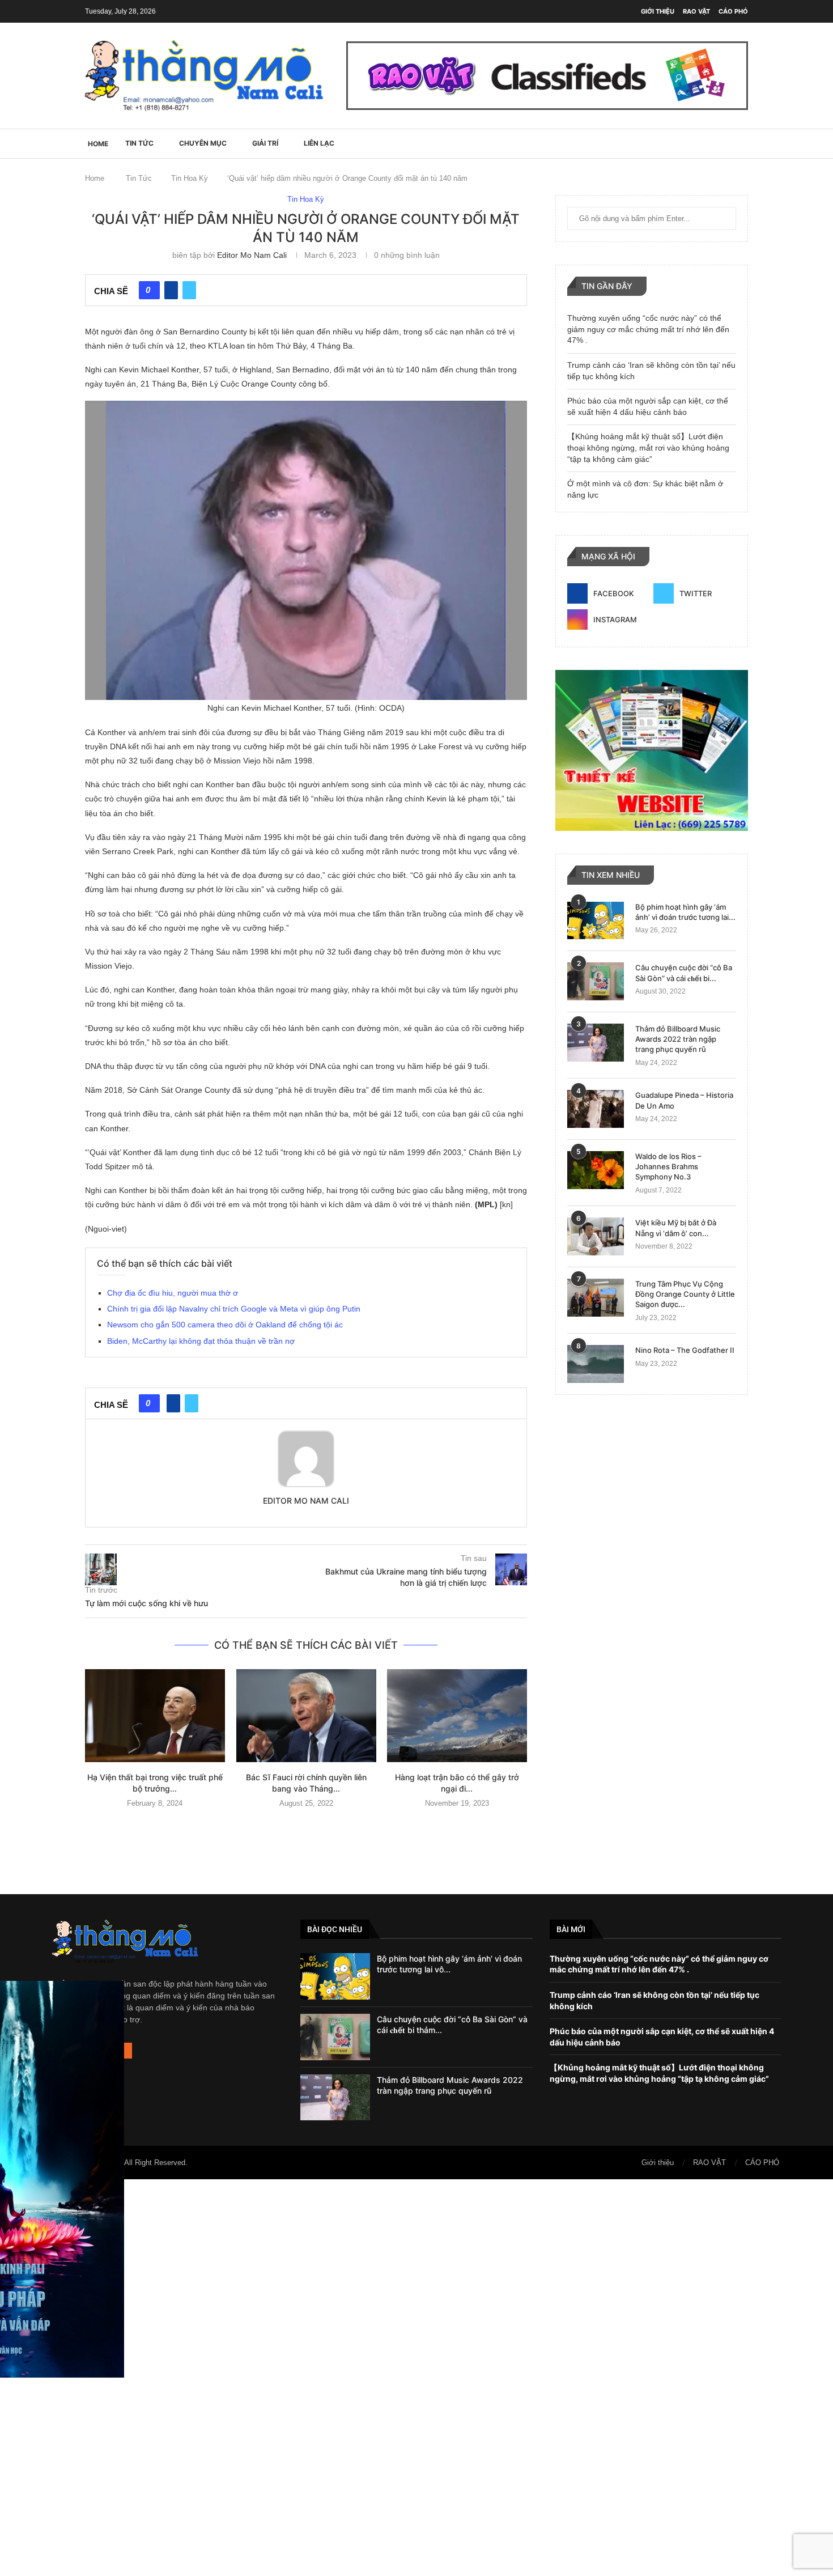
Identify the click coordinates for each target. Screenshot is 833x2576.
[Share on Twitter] (189, 290)
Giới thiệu (658, 11)
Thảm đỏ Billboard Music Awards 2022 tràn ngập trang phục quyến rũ (678, 1039)
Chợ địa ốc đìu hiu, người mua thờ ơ (173, 1293)
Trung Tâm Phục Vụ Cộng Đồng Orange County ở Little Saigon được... (685, 1294)
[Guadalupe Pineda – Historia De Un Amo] (596, 1109)
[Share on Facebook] (171, 290)
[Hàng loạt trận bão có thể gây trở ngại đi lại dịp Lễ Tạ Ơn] (457, 1716)
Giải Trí (265, 143)
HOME (98, 144)
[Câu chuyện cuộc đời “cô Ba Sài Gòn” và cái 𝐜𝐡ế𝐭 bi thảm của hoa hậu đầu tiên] (596, 981)
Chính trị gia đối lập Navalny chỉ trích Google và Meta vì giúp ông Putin (234, 1309)
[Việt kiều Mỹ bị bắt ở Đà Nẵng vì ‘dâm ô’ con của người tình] (596, 1236)
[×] (416, 2378)
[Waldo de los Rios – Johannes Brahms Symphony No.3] (596, 1170)
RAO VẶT (696, 11)
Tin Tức (139, 143)
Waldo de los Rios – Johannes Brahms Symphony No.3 (668, 1166)
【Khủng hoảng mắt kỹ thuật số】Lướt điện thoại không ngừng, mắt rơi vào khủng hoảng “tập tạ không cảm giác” (648, 447)
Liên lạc (319, 143)
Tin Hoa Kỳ (190, 178)
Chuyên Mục (203, 143)
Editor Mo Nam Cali (252, 255)
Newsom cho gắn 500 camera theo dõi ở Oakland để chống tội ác (225, 1325)
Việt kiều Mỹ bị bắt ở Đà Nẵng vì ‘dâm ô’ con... (676, 1228)
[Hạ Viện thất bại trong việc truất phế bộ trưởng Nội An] (155, 1716)
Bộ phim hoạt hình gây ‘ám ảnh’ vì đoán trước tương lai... (685, 912)
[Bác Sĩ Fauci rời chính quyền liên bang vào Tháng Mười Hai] (306, 1716)
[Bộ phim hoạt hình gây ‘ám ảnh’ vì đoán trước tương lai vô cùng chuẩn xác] (596, 921)
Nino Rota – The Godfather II (685, 1350)
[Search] (742, 143)
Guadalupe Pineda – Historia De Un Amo (684, 1100)
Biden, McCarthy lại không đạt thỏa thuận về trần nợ (201, 1341)
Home (95, 178)
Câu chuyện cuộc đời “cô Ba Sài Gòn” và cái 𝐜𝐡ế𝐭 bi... (684, 973)
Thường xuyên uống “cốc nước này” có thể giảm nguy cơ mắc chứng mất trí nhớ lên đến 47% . (648, 329)
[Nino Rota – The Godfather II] (596, 1364)
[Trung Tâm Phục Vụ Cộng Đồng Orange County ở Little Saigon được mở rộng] (596, 1298)
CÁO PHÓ (733, 11)
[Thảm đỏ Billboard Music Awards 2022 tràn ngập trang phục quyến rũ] (596, 1043)
